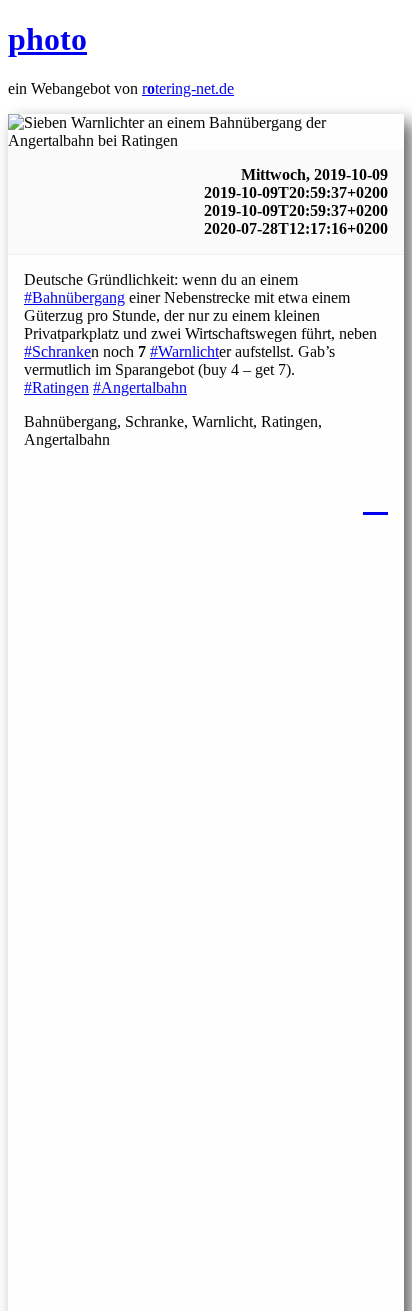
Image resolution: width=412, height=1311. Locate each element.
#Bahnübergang (74, 297)
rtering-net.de (188, 88)
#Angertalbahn (140, 387)
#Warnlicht (184, 351)
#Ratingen (56, 387)
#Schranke (57, 351)
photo (47, 39)
